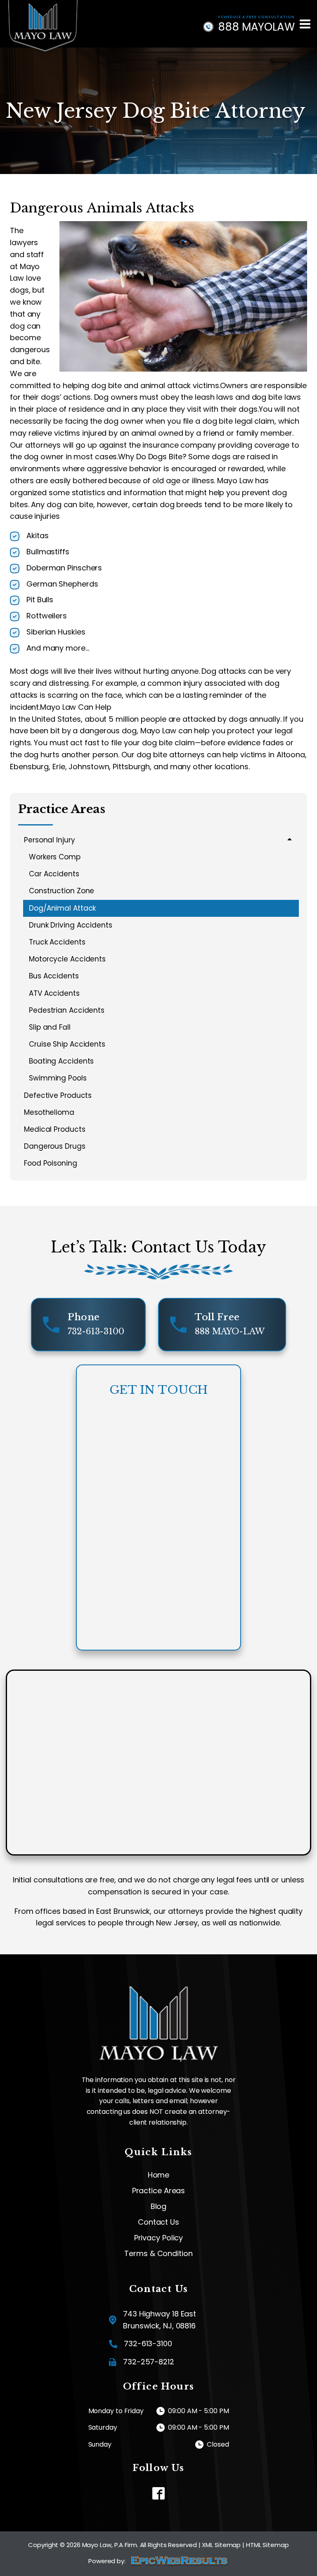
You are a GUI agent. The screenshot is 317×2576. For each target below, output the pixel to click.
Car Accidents (54, 874)
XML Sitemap (221, 2545)
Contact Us (158, 2222)
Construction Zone (62, 891)
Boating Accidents (61, 1061)
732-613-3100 (148, 2343)
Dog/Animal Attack (62, 908)
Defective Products (58, 1095)
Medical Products (54, 1129)
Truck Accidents (57, 942)
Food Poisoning (51, 1163)
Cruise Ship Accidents (67, 1044)
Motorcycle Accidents (67, 959)
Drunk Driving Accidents (71, 925)
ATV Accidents (54, 993)
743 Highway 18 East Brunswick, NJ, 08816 (160, 2320)
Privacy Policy (159, 2238)
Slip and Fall (50, 1027)
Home (159, 2175)
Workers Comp (55, 857)
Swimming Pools (58, 1078)
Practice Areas (159, 2191)
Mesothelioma (49, 1112)
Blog (159, 2206)
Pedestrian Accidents (67, 1010)
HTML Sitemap (267, 2545)
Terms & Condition (158, 2254)
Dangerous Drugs (55, 1146)
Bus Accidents (54, 976)
